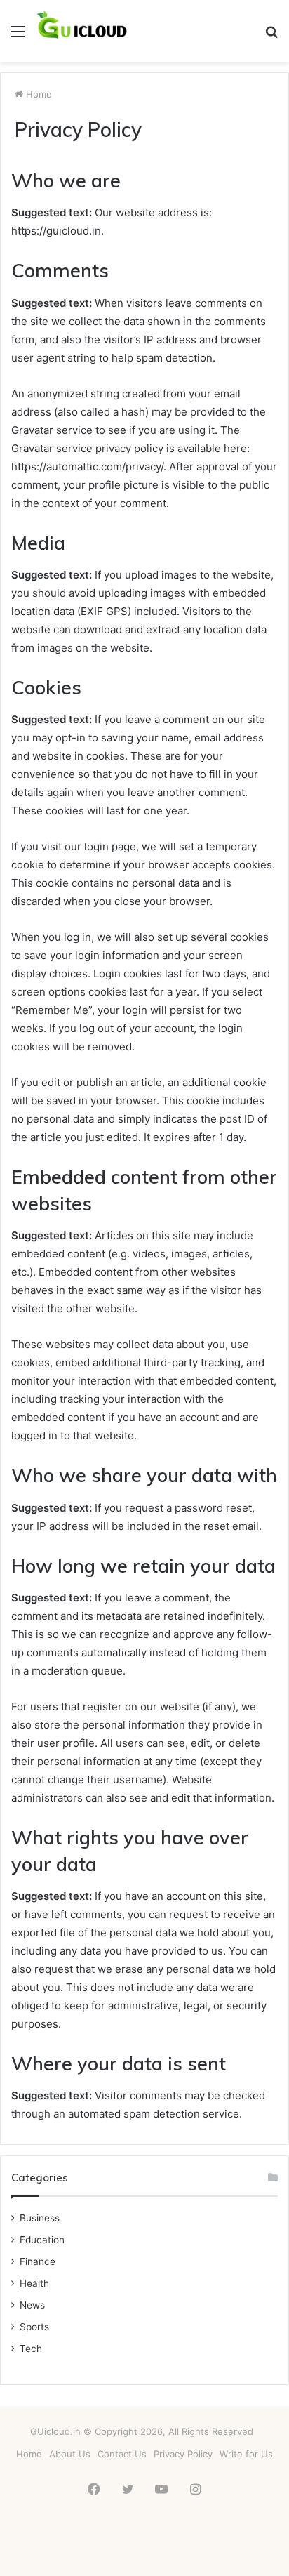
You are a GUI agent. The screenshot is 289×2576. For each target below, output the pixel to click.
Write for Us (246, 2454)
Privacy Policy (183, 2454)
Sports (34, 2327)
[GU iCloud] (82, 31)
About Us (70, 2454)
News (32, 2305)
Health (34, 2283)
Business (40, 2218)
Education (42, 2240)
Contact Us (122, 2454)
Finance (38, 2261)
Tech (31, 2349)
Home (38, 94)
